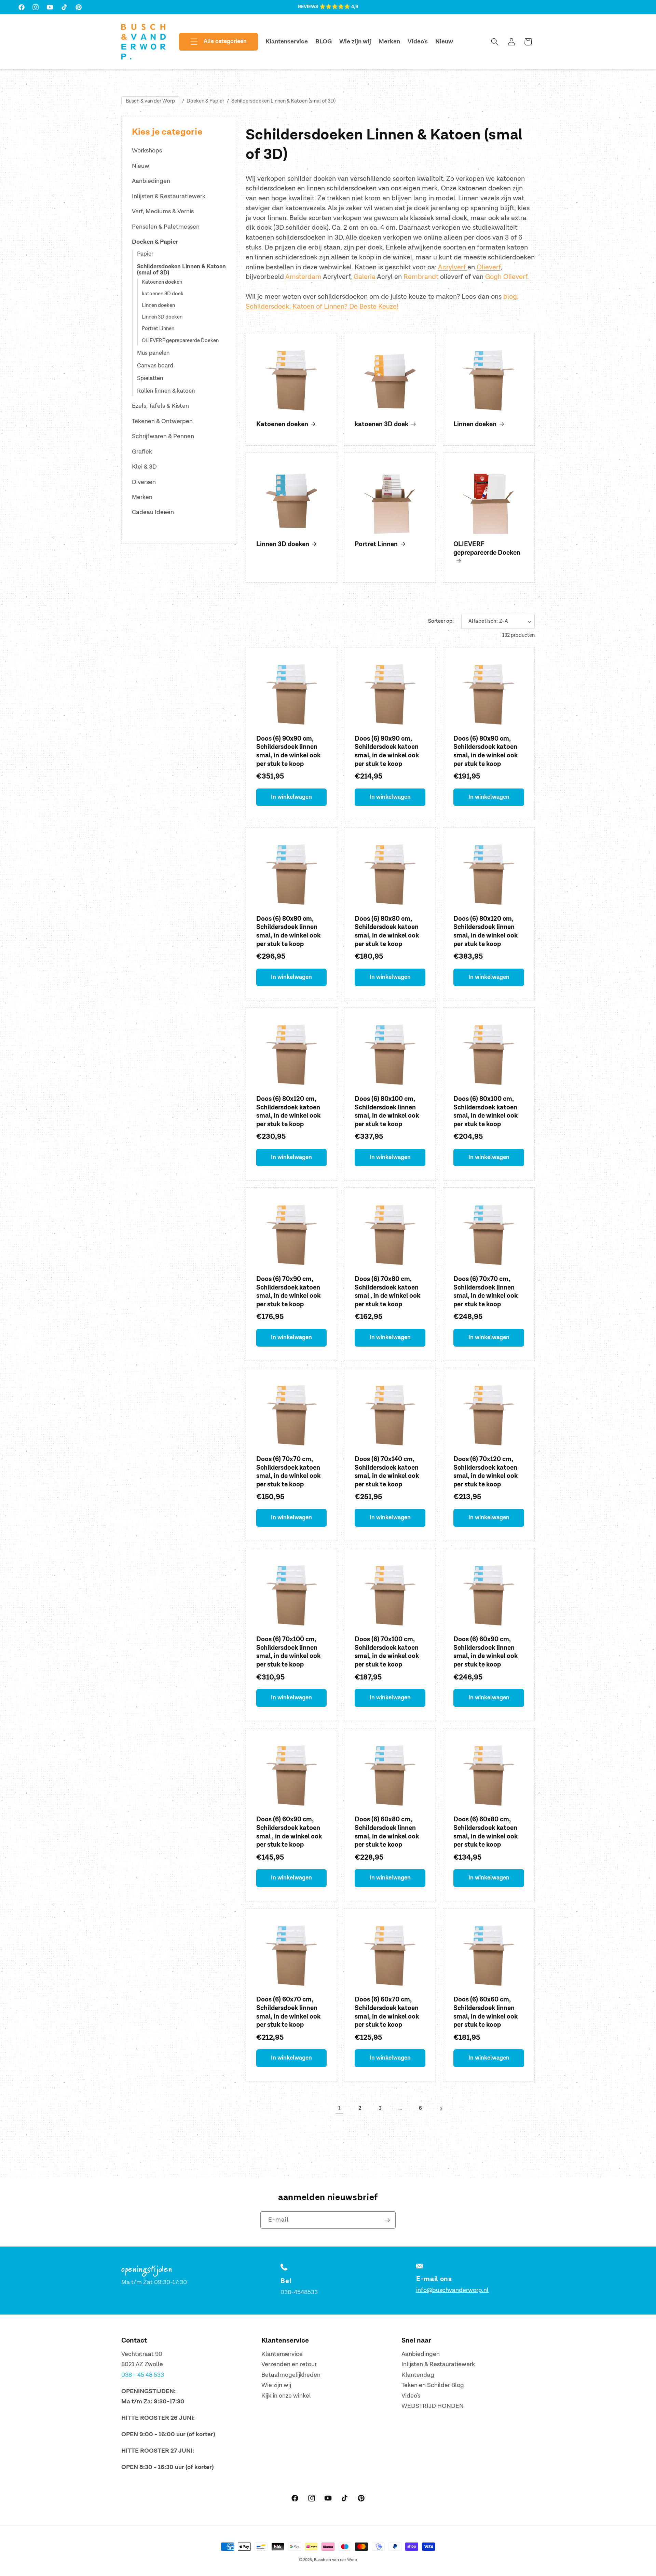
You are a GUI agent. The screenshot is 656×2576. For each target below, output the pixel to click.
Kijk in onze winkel (286, 2396)
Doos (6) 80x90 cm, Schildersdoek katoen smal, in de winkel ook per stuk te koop (486, 751)
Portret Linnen (158, 329)
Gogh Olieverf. (507, 277)
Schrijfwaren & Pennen (163, 436)
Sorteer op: (441, 621)
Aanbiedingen (151, 181)
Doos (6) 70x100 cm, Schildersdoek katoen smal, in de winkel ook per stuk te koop (387, 1652)
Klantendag (418, 2375)
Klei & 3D (144, 467)
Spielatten (150, 378)
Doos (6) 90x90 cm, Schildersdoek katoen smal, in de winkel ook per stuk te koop (387, 751)
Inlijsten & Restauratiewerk (169, 196)
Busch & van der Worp (150, 101)
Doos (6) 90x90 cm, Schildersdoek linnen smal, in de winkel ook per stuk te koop (288, 751)
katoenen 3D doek (163, 294)
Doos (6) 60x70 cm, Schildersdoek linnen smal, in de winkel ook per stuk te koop (288, 2012)
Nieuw (141, 166)
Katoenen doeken (162, 282)
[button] (213, 42)
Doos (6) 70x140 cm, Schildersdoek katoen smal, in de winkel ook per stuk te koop (387, 1472)
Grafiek (142, 452)
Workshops (147, 151)
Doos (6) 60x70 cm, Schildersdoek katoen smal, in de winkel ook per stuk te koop (387, 2012)
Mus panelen (153, 353)
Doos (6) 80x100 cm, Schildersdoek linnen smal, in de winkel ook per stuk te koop (387, 1112)
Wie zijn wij (276, 2385)
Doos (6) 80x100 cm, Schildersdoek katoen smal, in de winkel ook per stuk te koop (486, 1112)
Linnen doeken (158, 306)
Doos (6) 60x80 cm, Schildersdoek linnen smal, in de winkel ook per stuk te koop (387, 1832)
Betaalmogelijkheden (291, 2375)
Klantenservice (282, 2354)
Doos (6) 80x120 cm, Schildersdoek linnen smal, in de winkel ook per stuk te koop (486, 932)
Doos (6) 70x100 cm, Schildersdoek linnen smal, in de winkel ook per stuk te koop (288, 1652)
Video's (411, 2396)
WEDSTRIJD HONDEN (433, 2406)
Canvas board (155, 366)
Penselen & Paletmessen (166, 227)
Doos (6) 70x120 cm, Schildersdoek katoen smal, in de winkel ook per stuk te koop (486, 1472)
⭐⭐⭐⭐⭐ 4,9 (339, 7)
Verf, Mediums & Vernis (163, 211)
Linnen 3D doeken (162, 317)
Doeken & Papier (205, 101)
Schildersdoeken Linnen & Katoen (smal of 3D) (283, 101)
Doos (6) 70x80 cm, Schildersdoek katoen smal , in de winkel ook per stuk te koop (387, 1292)
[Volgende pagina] (441, 2108)
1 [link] (339, 2108)
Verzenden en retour (289, 2364)
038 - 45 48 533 (143, 2375)
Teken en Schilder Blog (433, 2385)
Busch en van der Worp (336, 2560)
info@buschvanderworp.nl (452, 2290)
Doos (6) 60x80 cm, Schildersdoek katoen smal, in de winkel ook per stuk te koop (486, 1832)
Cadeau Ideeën (153, 512)
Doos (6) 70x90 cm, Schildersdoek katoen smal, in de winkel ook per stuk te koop (288, 1292)
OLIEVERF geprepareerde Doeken (180, 341)
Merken (142, 497)
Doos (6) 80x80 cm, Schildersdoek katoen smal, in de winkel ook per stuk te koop (387, 932)
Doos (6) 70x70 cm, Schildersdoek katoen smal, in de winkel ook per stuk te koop (288, 1472)
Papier (145, 254)
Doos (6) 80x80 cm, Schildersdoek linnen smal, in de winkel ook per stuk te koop (288, 932)
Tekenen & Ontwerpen (162, 421)
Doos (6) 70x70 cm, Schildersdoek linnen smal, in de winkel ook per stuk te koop (486, 1292)
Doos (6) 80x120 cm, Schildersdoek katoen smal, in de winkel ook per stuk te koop (288, 1112)
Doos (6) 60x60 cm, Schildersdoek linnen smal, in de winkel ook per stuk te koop (486, 2012)
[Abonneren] (387, 2220)
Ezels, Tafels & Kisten (160, 406)
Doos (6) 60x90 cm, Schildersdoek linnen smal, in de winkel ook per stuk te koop (486, 1652)
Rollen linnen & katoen (166, 391)
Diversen (144, 482)
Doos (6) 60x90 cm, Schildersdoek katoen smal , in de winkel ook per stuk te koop (289, 1832)
